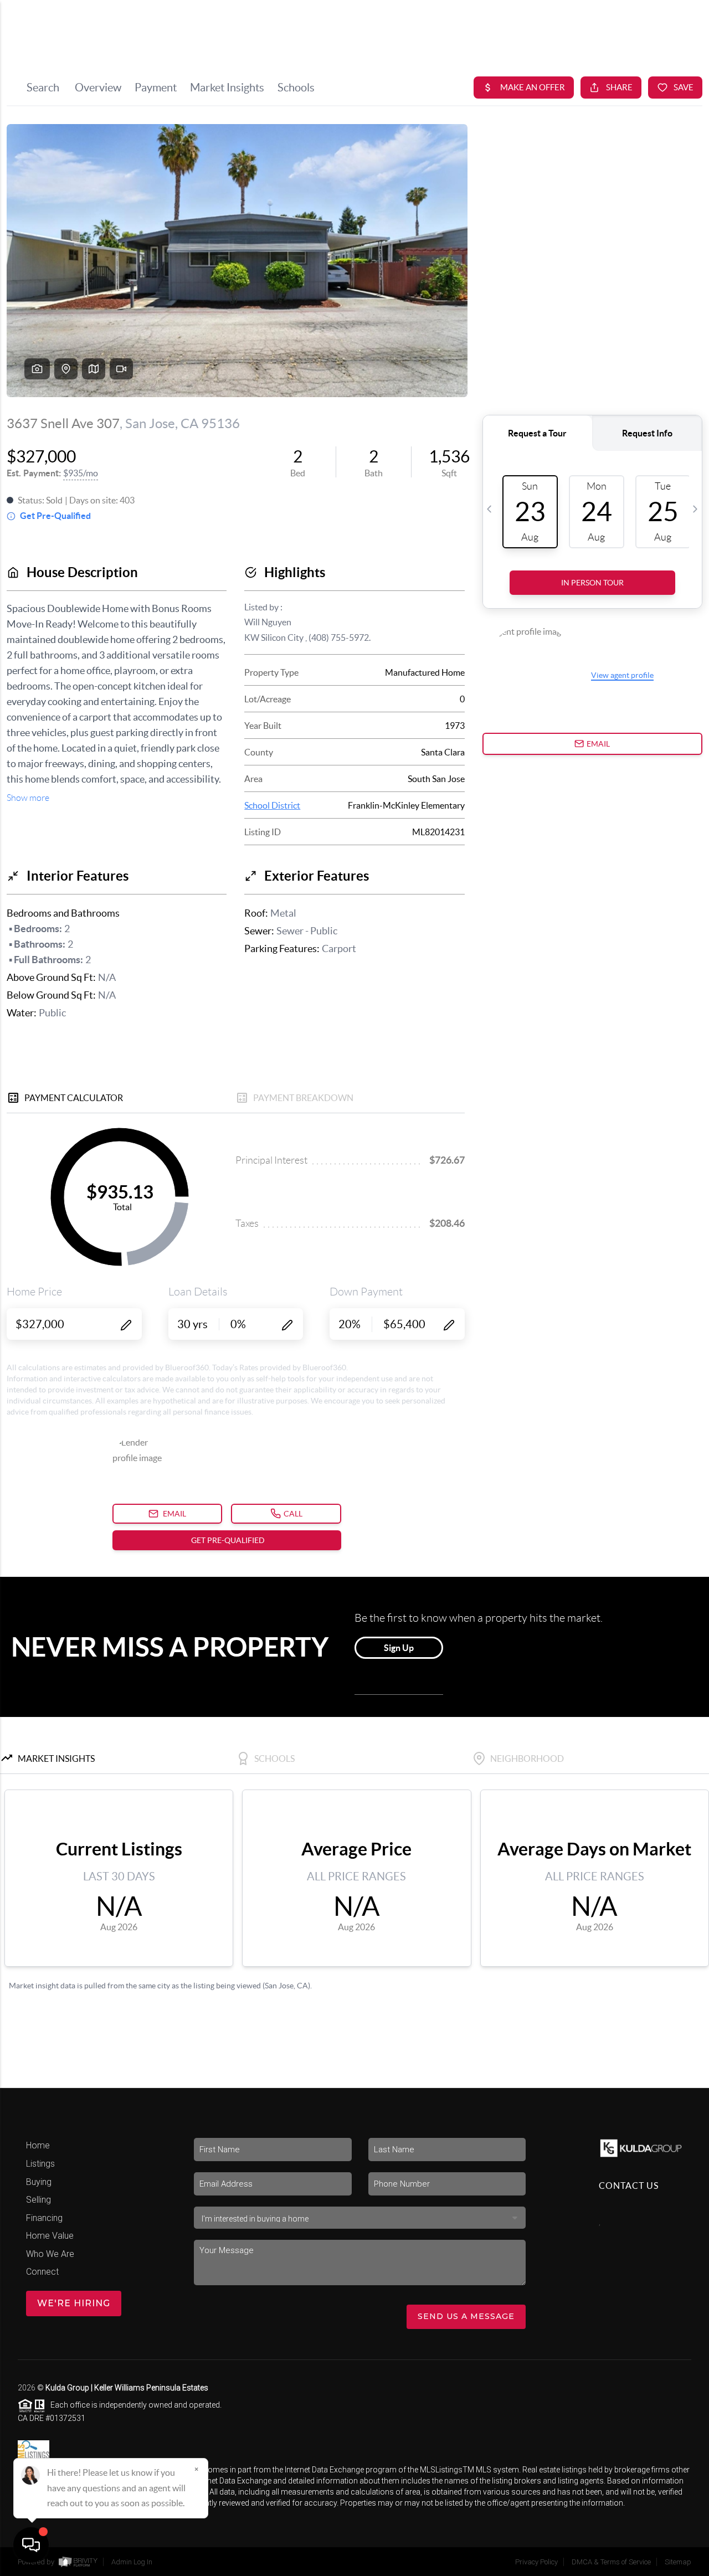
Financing (44, 2218)
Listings (40, 2164)
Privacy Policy (536, 2562)
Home (38, 2145)
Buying (39, 2182)
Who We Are (50, 2254)
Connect (42, 2272)
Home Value (50, 2236)
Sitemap (678, 2562)
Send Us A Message (466, 2316)
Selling (38, 2200)
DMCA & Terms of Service (611, 2562)
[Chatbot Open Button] (31, 2545)
